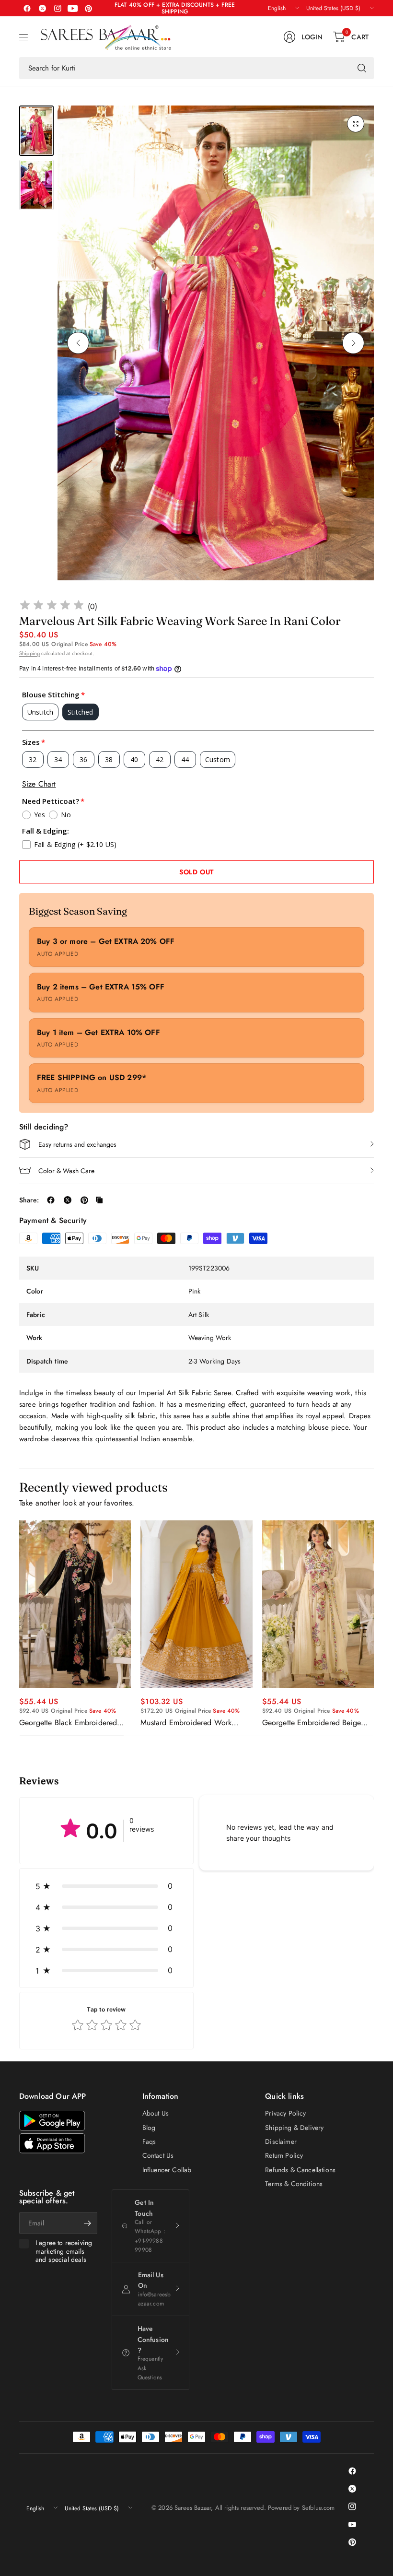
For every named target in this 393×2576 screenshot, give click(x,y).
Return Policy (284, 2155)
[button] (106, 1886)
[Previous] (78, 343)
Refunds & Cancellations (300, 2170)
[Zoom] (356, 124)
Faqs (149, 2141)
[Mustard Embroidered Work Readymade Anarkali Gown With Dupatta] (196, 1604)
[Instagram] (58, 8)
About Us (156, 2113)
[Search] (362, 68)
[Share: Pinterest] (84, 1200)
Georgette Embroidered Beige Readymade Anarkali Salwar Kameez (312, 1723)
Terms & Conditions (294, 2184)
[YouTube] (73, 8)
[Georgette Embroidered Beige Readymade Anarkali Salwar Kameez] (318, 1604)
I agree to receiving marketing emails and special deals (64, 2252)
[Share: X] (68, 1200)
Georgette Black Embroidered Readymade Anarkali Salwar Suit (73, 1723)
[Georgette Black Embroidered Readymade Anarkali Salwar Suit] (75, 1604)
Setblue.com (318, 2508)
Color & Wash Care (66, 1171)
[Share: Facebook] (51, 1200)
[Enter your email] (88, 2223)
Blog (149, 2128)
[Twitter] (42, 8)
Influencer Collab (167, 2170)
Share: (29, 1200)
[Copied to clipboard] (99, 1200)
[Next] (353, 343)
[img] (52, 606)
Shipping (29, 653)
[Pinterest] (88, 8)
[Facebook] (27, 8)
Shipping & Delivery (294, 2128)
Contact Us (158, 2155)
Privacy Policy (285, 2113)
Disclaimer (281, 2141)
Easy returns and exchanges (77, 1144)
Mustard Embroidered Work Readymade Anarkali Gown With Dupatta (194, 1723)
